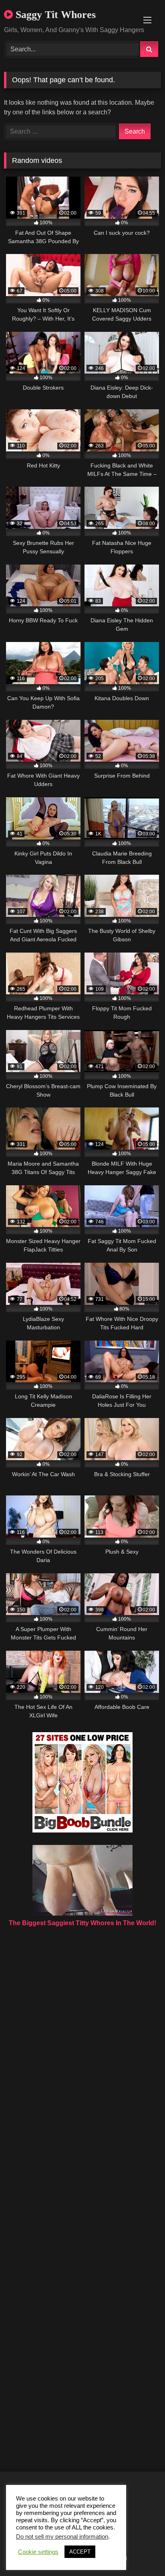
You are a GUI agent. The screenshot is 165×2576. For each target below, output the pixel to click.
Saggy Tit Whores (54, 15)
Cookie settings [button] (38, 2552)
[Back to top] (140, 2552)
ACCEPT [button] (80, 2552)
